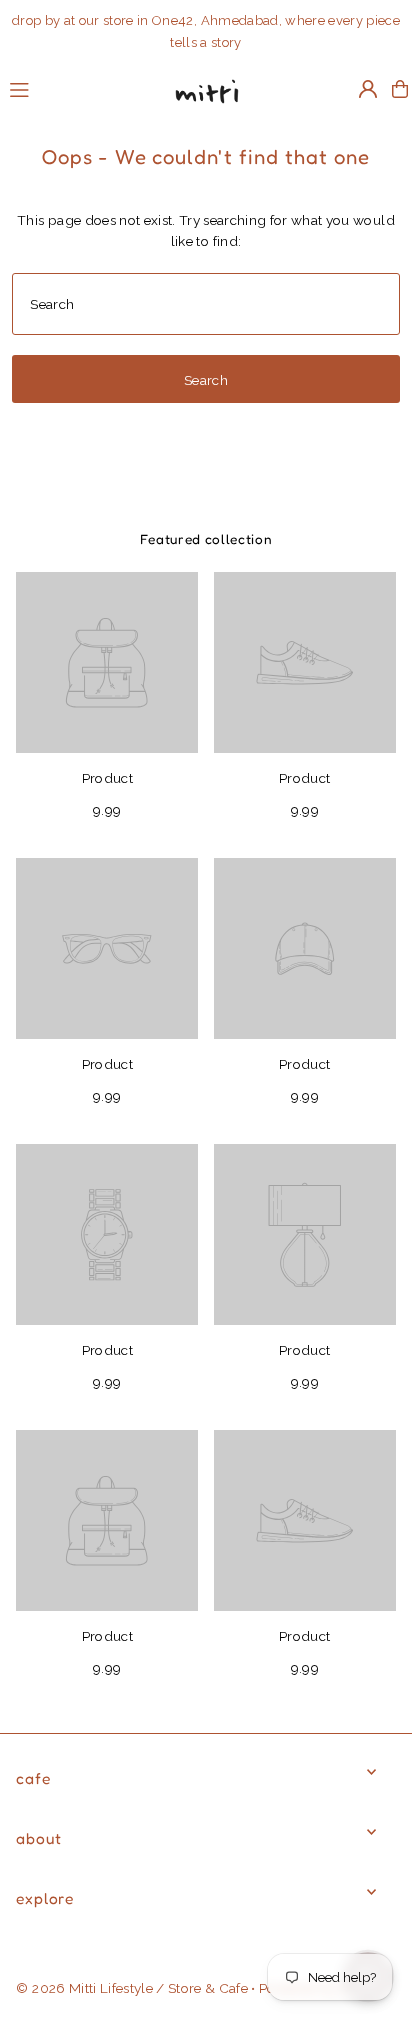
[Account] (368, 89)
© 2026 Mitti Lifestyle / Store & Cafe (132, 1988)
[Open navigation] (78, 88)
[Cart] (400, 89)
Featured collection (206, 539)
